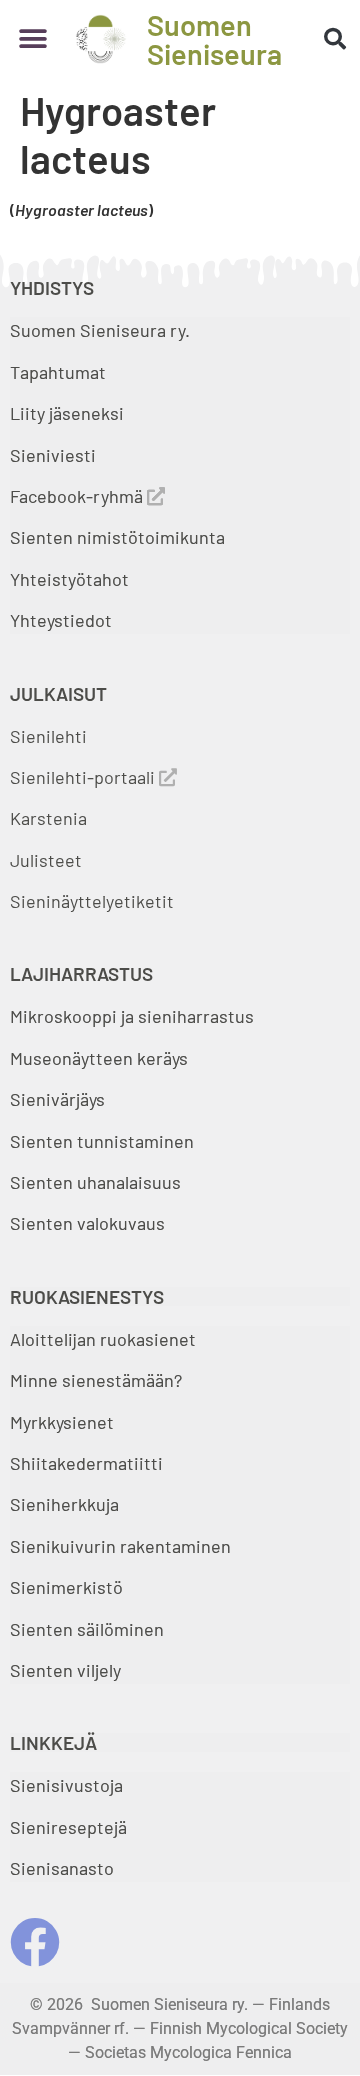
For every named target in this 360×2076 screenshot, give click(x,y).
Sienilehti (48, 736)
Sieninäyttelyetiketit (92, 901)
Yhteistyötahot (69, 579)
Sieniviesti (55, 455)
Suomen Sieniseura (214, 39)
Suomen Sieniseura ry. (100, 330)
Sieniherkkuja (64, 1504)
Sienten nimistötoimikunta (117, 537)
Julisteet (46, 860)
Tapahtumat (58, 372)
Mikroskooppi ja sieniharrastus (132, 1016)
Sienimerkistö (66, 1587)
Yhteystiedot (61, 620)
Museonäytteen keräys (99, 1058)
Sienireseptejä (68, 1827)
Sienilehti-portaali (84, 777)
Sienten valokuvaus (87, 1223)
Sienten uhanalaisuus (95, 1182)
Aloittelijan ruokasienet (103, 1339)
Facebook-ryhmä (78, 496)
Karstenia (48, 818)
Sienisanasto (62, 1868)
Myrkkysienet (62, 1422)
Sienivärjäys (57, 1099)
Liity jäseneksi (67, 413)
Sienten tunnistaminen (102, 1141)
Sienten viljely (65, 1670)
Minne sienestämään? (96, 1380)
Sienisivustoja (66, 1785)
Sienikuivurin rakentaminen (120, 1546)
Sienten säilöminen (87, 1629)
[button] (32, 39)
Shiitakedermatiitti (86, 1463)
